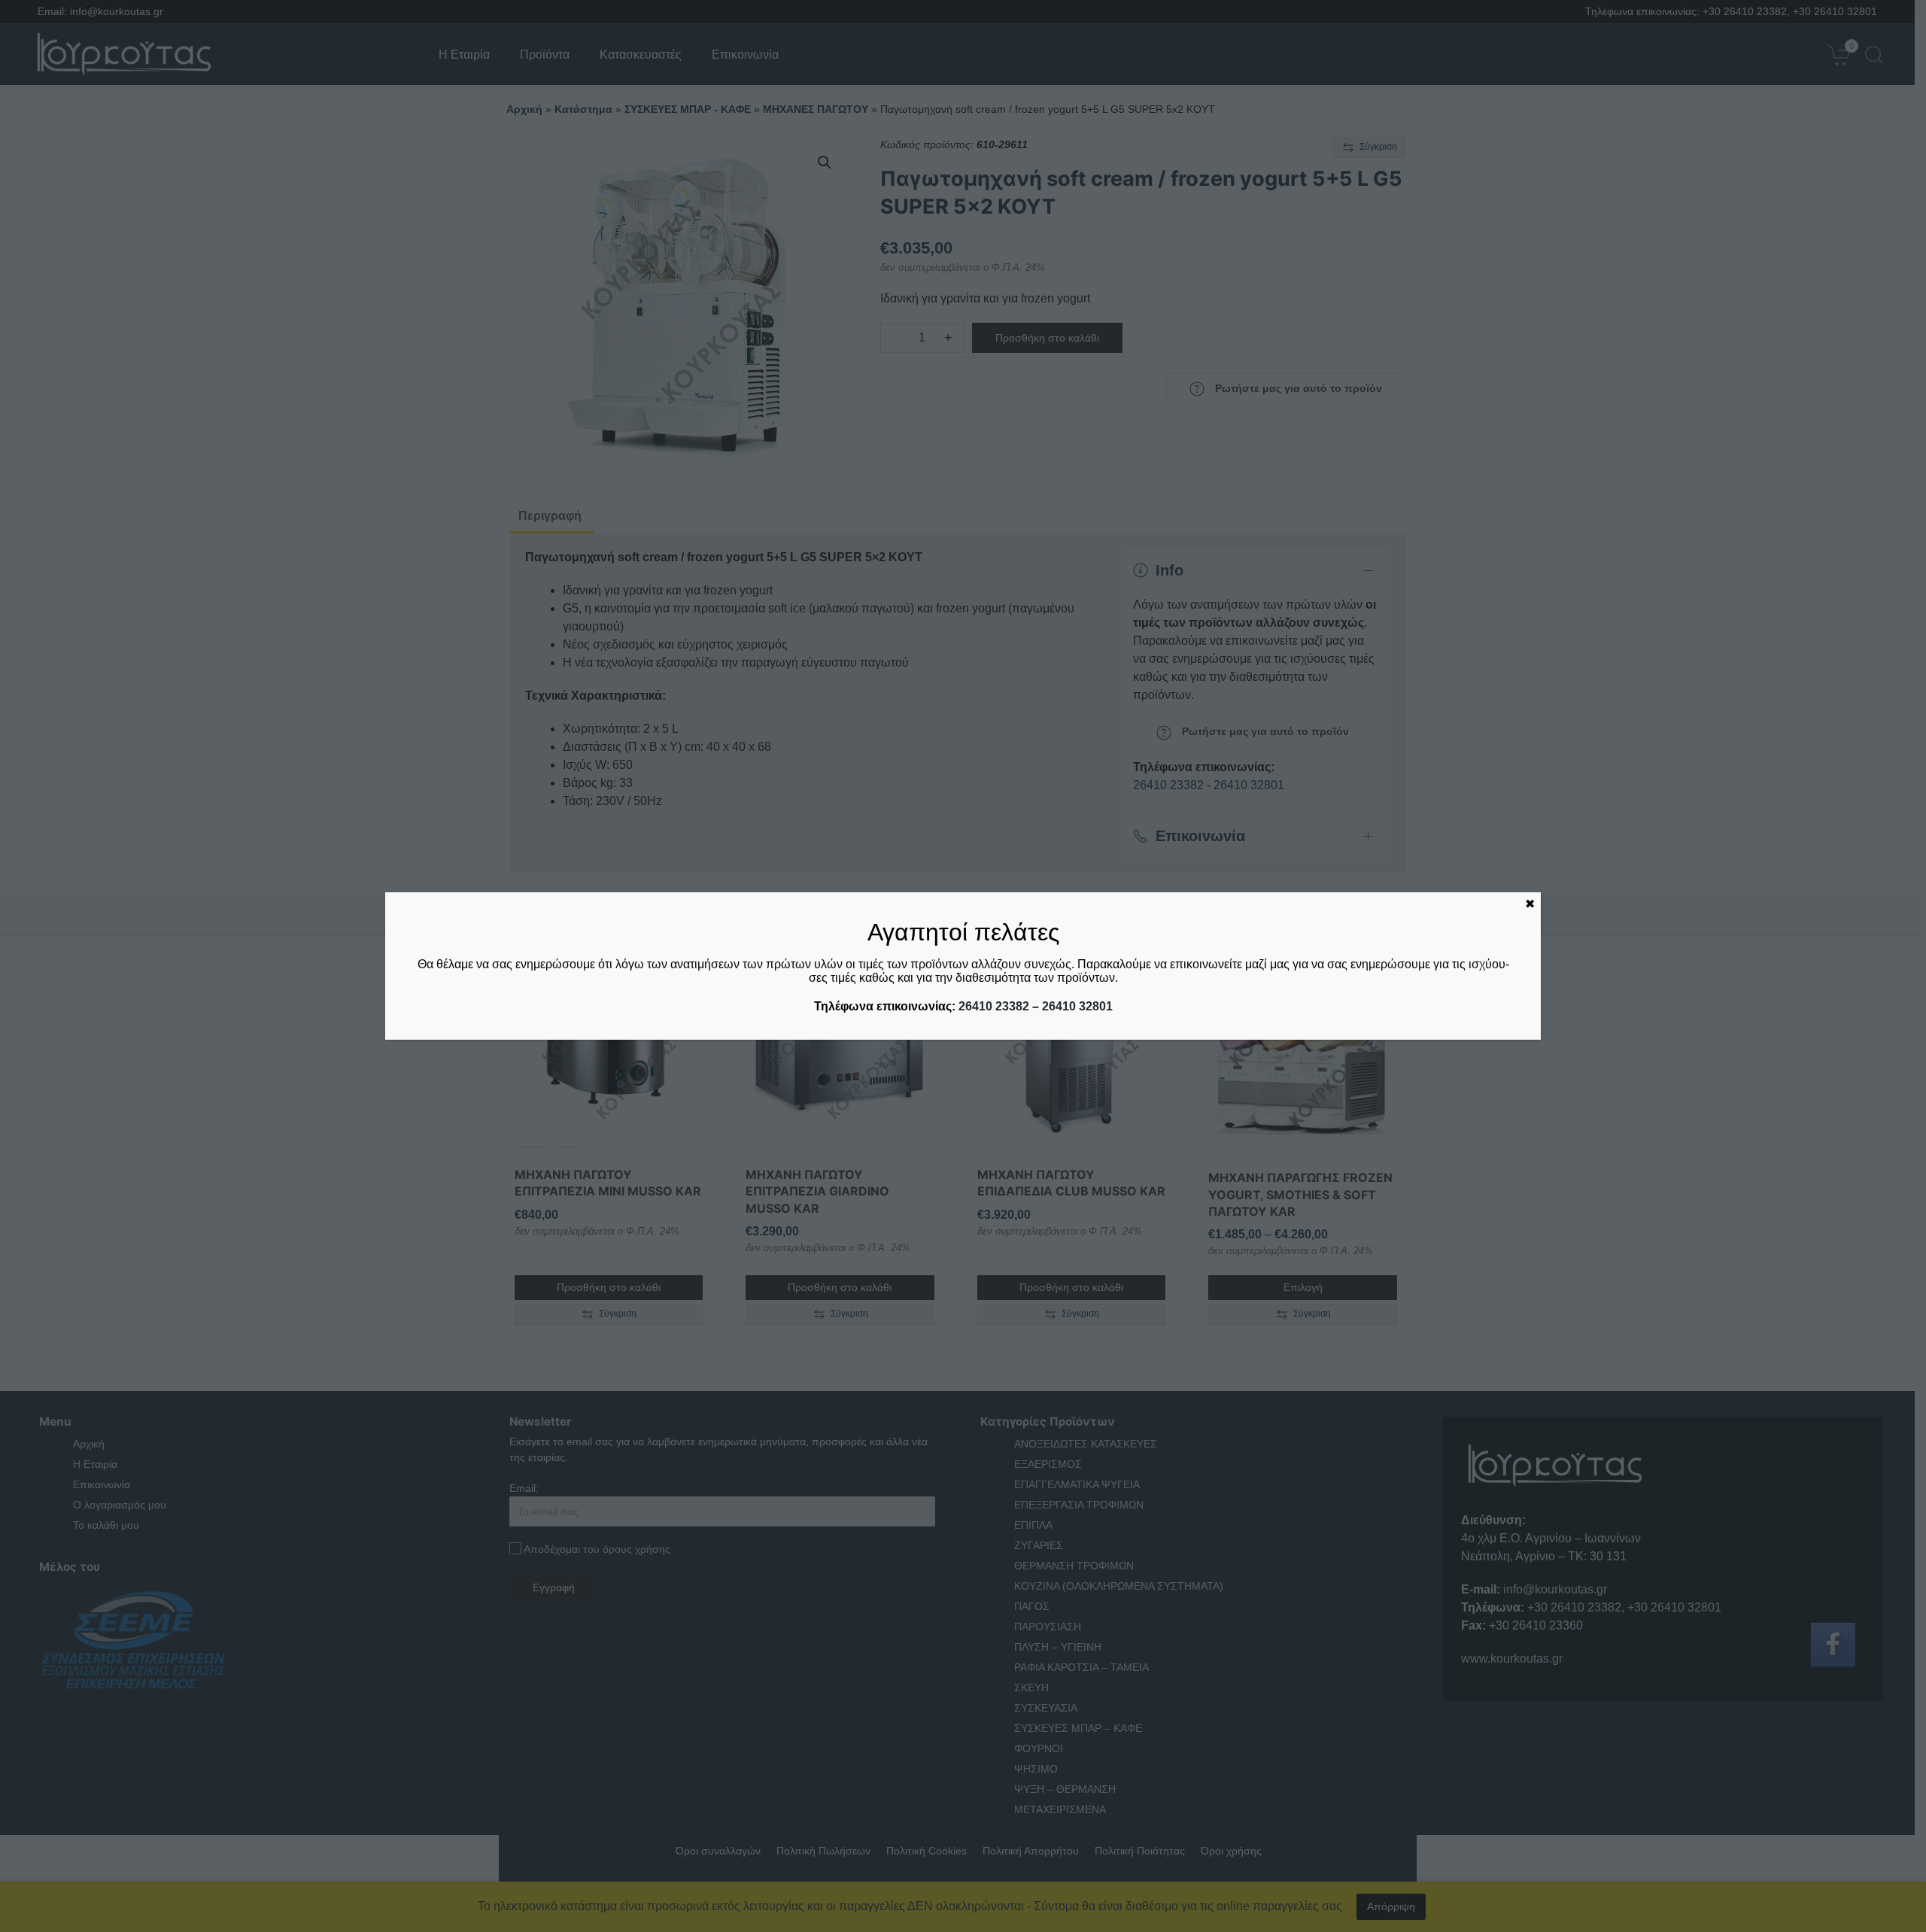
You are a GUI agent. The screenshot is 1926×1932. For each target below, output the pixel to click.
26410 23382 (994, 1006)
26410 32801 (1077, 1006)
